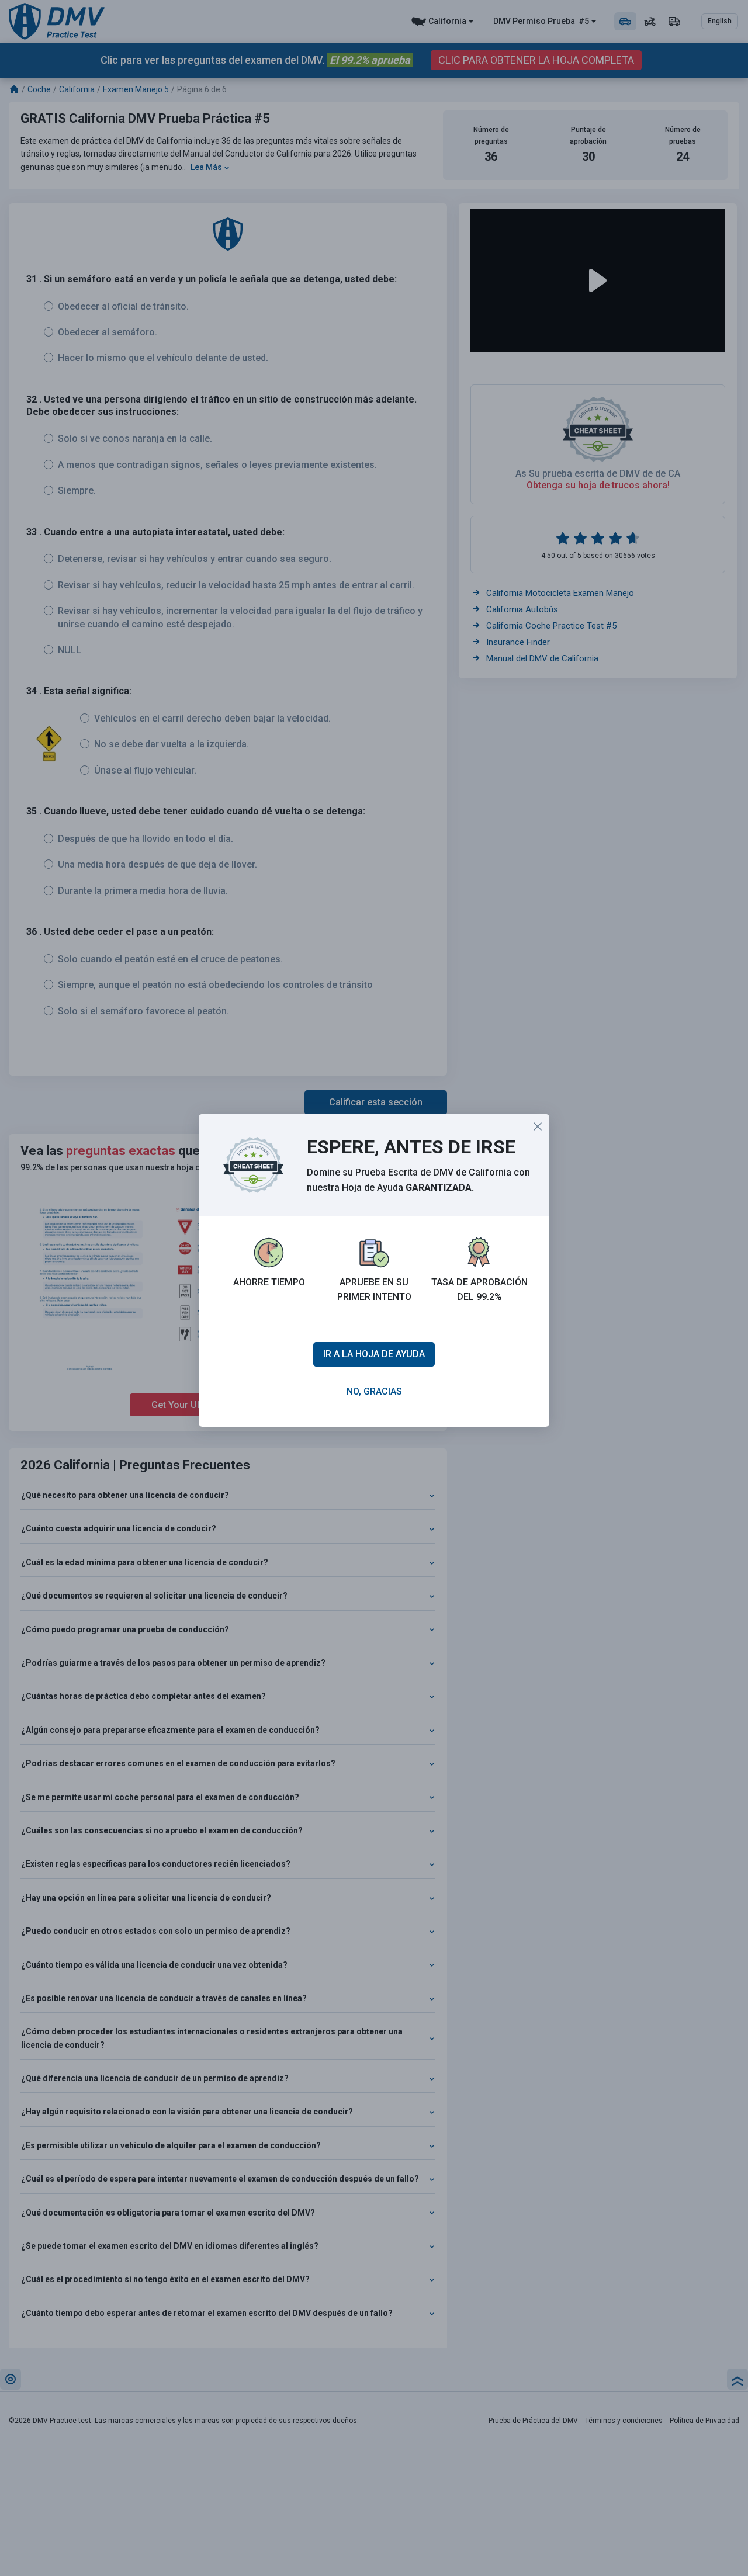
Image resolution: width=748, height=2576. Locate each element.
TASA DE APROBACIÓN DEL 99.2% (479, 1290)
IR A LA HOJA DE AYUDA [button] (374, 1354)
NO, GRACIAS (374, 1391)
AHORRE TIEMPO (269, 1282)
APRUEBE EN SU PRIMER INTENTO (374, 1290)
